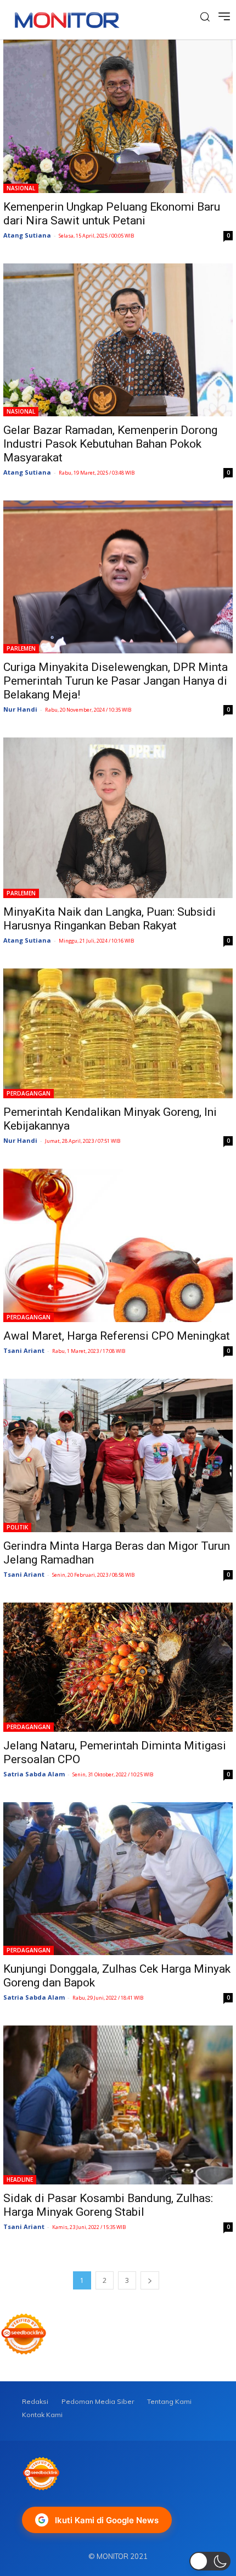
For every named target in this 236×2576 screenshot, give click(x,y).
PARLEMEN (21, 648)
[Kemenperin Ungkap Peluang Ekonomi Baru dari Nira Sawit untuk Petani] (118, 116)
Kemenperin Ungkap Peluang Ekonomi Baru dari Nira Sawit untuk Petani (112, 214)
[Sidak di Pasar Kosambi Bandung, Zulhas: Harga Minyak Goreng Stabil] (118, 2105)
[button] (210, 2561)
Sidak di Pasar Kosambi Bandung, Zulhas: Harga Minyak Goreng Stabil (108, 2205)
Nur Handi (20, 709)
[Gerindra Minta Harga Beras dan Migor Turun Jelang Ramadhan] (118, 1455)
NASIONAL (21, 188)
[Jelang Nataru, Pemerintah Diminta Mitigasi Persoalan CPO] (118, 1667)
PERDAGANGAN (29, 1093)
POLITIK (17, 1527)
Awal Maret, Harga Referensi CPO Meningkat (117, 1336)
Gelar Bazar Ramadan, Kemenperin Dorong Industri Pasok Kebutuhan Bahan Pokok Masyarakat (110, 444)
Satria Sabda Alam (34, 1774)
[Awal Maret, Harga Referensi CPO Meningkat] (118, 1245)
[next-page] (150, 2280)
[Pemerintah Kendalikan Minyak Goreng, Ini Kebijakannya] (118, 1033)
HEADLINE (20, 2179)
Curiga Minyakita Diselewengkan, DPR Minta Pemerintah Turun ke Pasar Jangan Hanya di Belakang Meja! (116, 681)
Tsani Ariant (24, 1350)
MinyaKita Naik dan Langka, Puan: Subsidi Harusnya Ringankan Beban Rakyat (109, 919)
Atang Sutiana (27, 235)
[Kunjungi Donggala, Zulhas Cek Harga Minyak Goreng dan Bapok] (118, 1879)
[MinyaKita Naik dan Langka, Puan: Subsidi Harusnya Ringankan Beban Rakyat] (118, 818)
